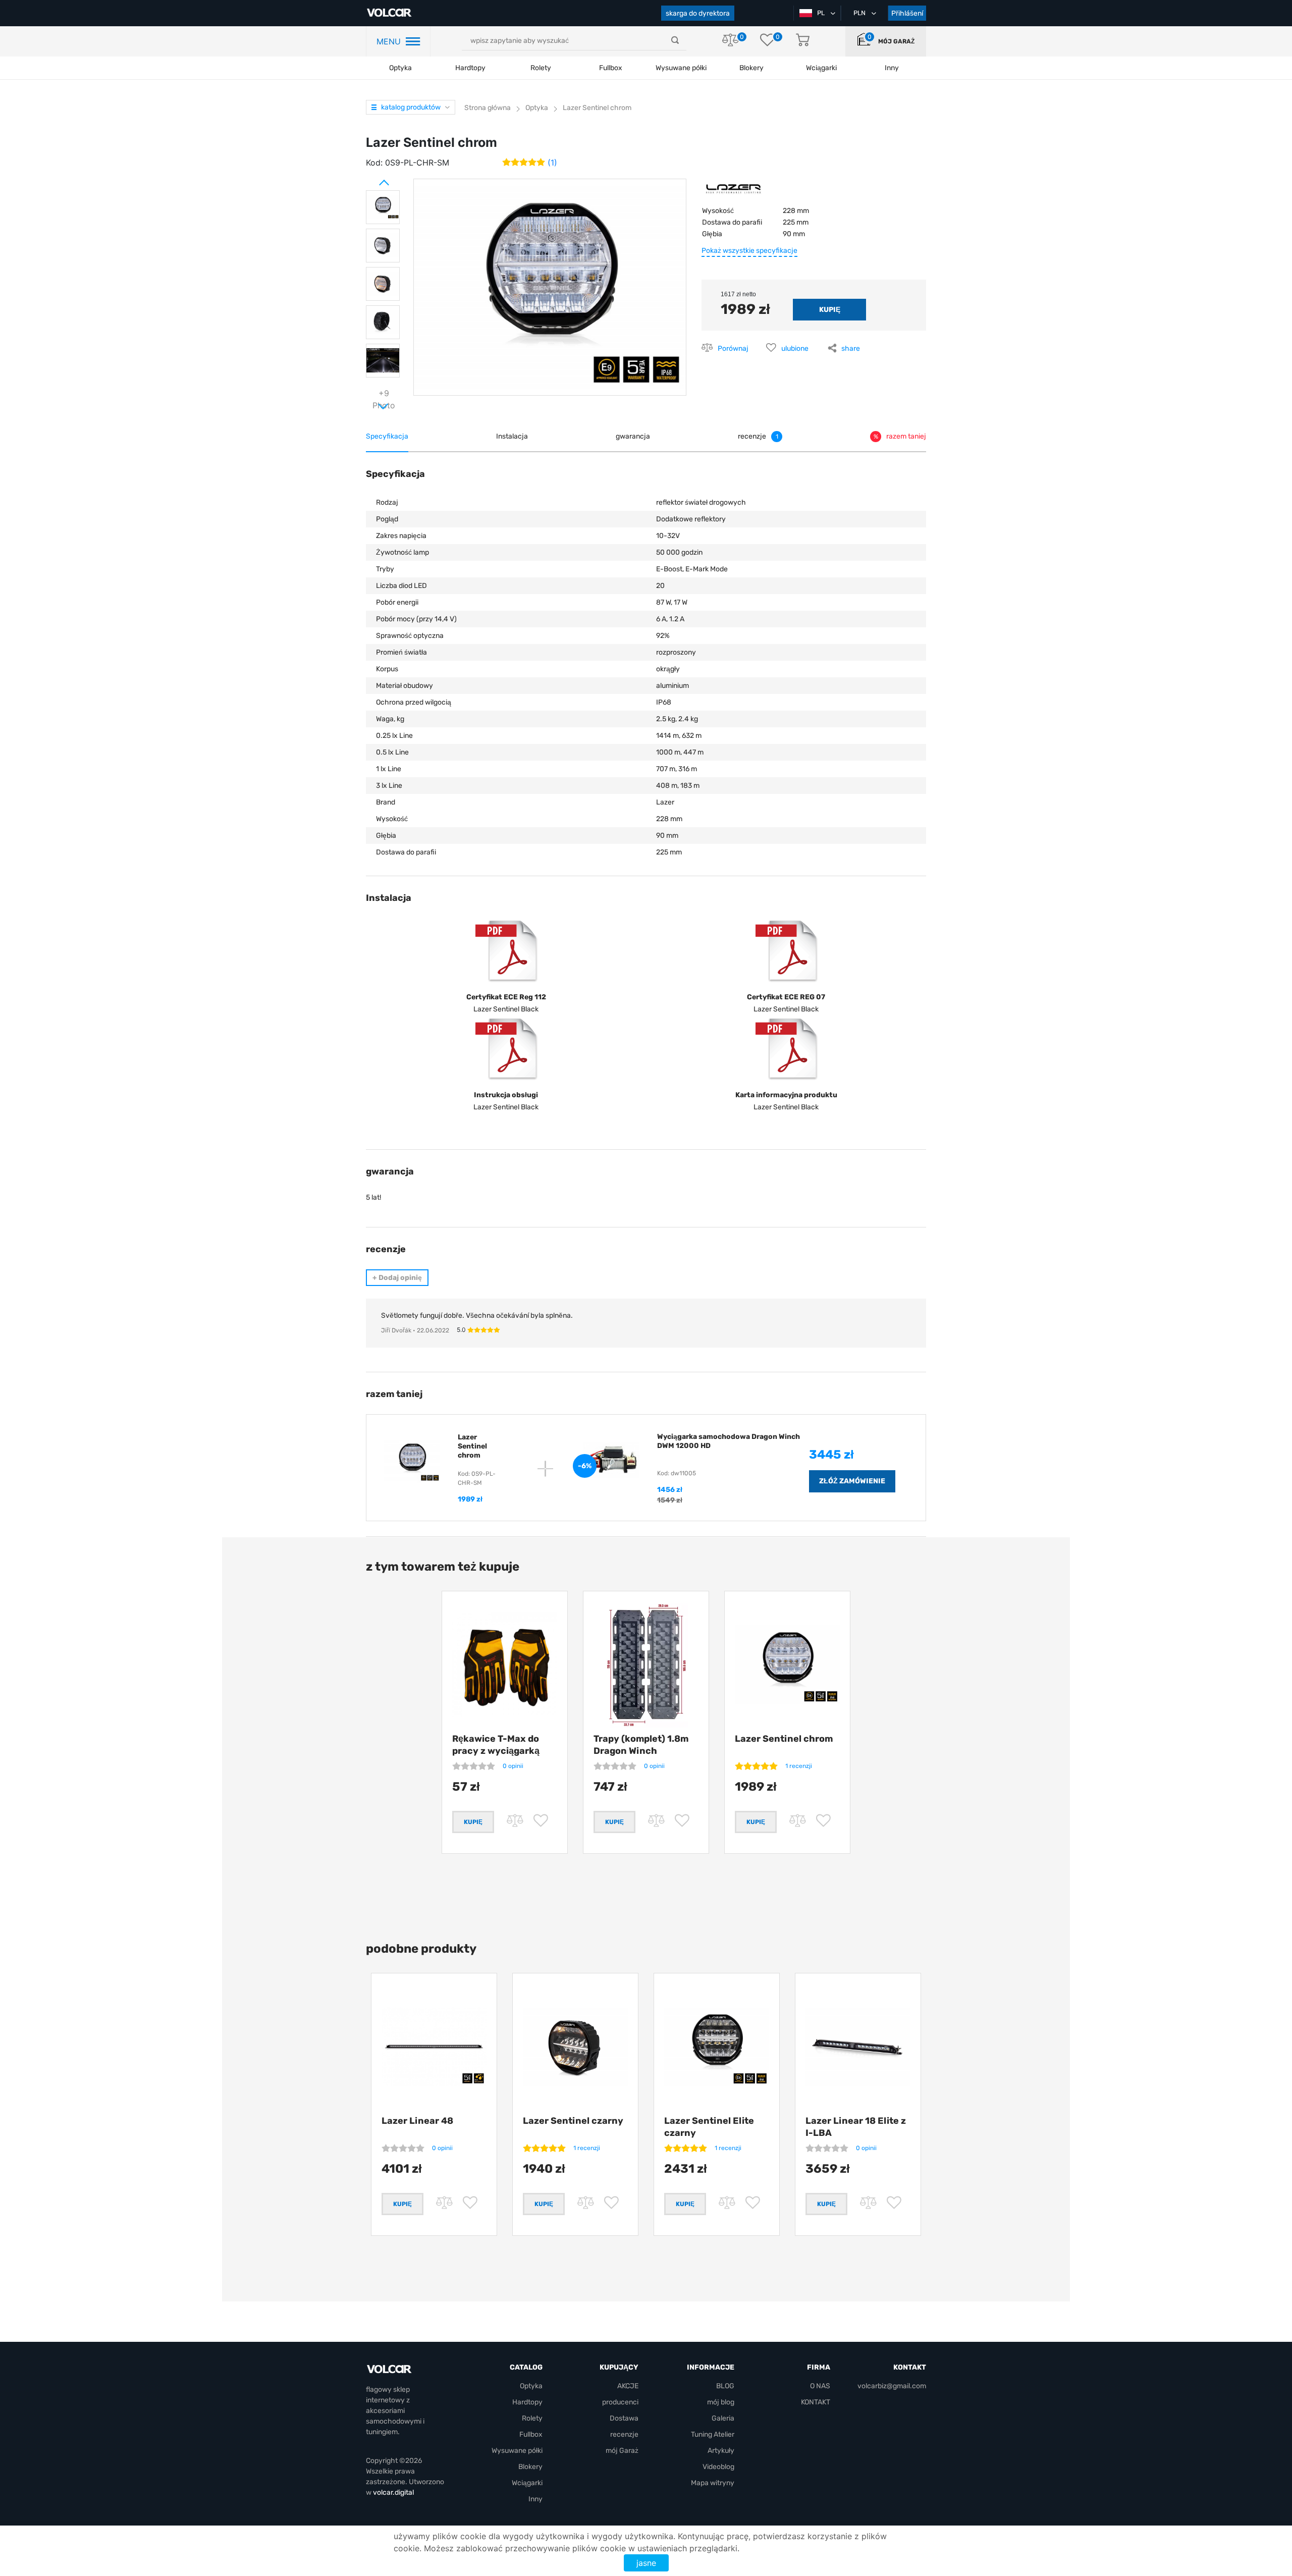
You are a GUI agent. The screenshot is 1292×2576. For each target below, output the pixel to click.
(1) (552, 163)
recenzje (624, 2434)
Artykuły (721, 2451)
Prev (371, 179)
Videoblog (718, 2467)
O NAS (820, 2386)
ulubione (795, 348)
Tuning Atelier (713, 2434)
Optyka (400, 68)
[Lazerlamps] (734, 192)
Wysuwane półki (681, 68)
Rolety (541, 68)
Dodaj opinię (397, 1278)
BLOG (725, 2386)
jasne (646, 2563)
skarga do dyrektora (698, 13)
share (851, 348)
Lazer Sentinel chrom (784, 1739)
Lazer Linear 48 (417, 2121)
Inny (535, 2499)
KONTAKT (816, 2402)
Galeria (723, 2418)
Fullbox (611, 68)
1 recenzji (799, 1766)
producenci (620, 2402)
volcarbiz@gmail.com (892, 2386)
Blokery (530, 2467)
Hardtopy (470, 68)
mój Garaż (896, 41)
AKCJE (628, 2386)
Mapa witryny (713, 2483)
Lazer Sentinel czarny (573, 2121)
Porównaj (733, 348)
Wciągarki (527, 2483)
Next (371, 402)
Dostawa (624, 2418)
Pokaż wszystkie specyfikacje (749, 251)
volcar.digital (393, 2492)
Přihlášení (907, 13)
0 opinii (513, 1766)
